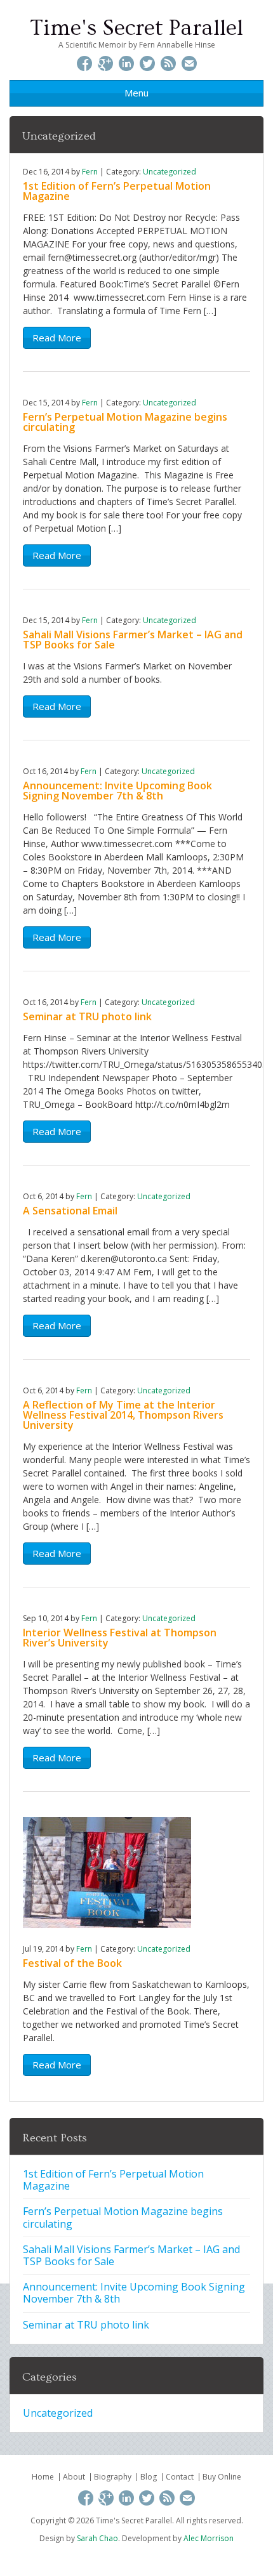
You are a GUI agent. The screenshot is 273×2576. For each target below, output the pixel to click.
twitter (147, 65)
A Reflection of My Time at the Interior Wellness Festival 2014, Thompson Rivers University (123, 1415)
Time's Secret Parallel (136, 28)
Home (43, 2477)
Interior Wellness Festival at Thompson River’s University (120, 1638)
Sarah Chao (97, 2538)
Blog (149, 2477)
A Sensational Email (70, 1211)
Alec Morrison (209, 2538)
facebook (84, 65)
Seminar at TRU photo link (87, 1016)
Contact (180, 2477)
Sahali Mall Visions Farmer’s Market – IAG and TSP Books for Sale (133, 640)
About (74, 2477)
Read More (57, 338)
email (189, 65)
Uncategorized (170, 172)
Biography (113, 2477)
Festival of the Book (72, 1963)
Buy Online (222, 2477)
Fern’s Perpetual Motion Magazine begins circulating (125, 422)
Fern (90, 172)
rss (168, 65)
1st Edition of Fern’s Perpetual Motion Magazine (117, 191)
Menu (136, 93)
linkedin (126, 65)
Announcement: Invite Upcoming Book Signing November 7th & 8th (117, 791)
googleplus (105, 65)
